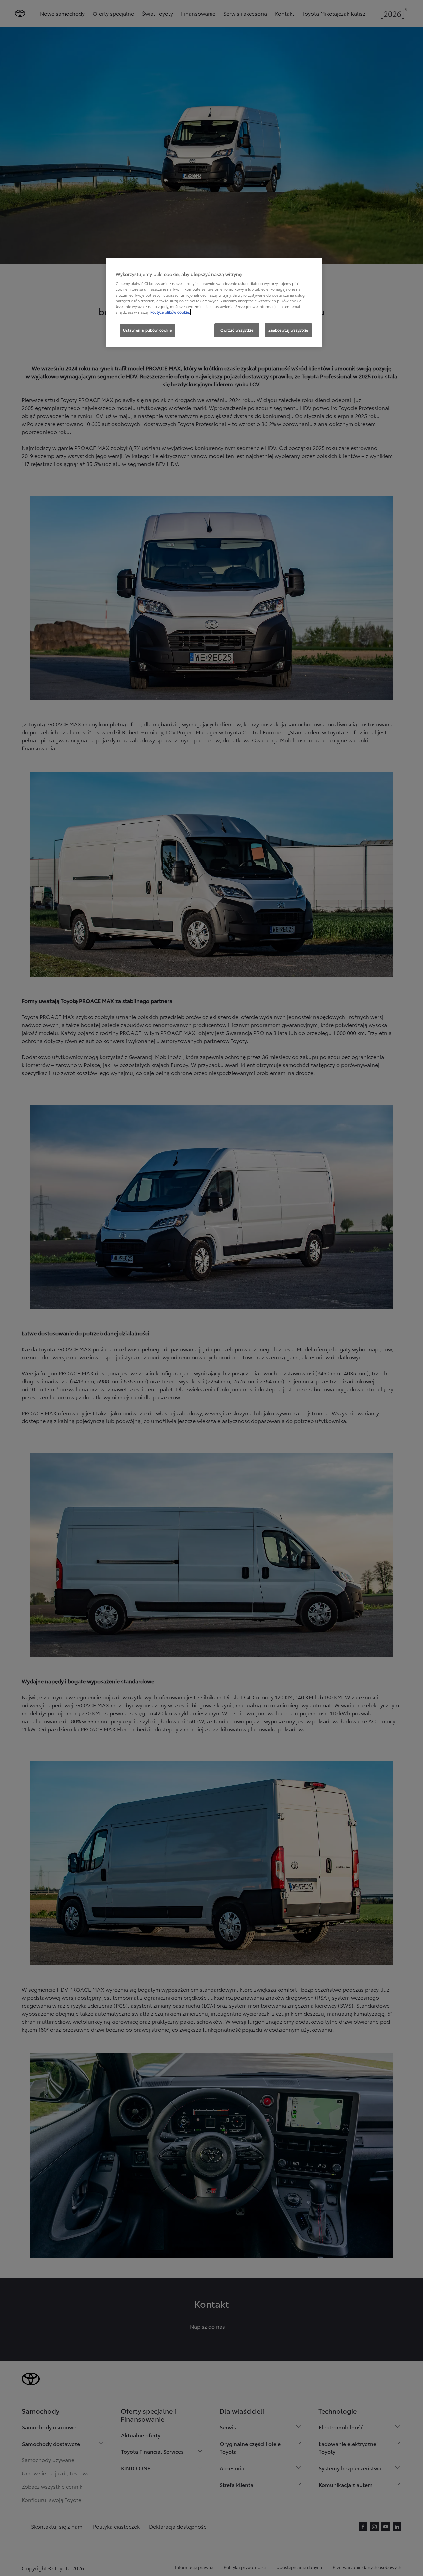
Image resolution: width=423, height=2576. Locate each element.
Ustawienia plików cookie (147, 330)
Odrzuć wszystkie (237, 330)
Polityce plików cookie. (170, 312)
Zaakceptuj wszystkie (288, 330)
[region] (214, 302)
